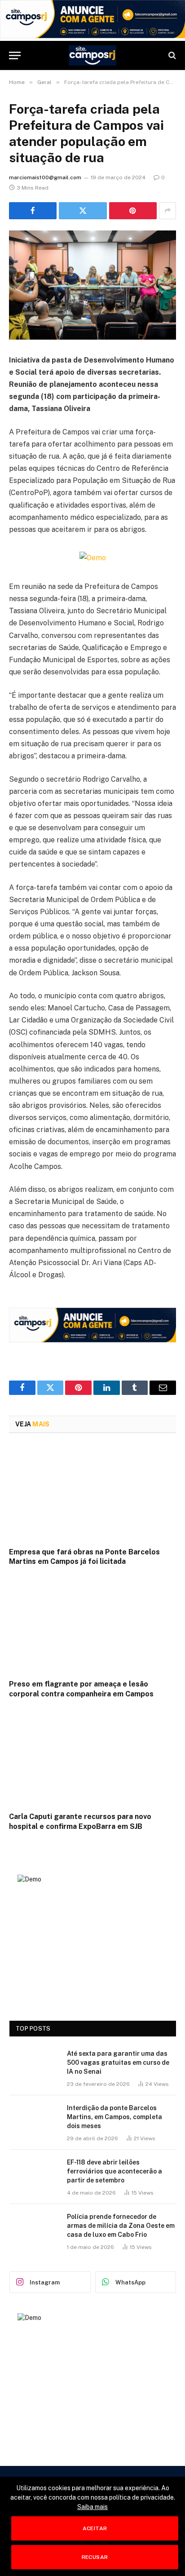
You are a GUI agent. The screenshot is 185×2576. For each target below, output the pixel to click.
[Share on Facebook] (33, 211)
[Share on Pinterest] (133, 211)
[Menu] (15, 55)
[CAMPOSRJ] (93, 55)
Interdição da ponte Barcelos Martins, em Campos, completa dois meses (115, 2117)
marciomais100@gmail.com (45, 177)
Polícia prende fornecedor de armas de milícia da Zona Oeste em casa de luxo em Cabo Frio (121, 2226)
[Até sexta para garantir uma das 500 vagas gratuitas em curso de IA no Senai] (34, 2065)
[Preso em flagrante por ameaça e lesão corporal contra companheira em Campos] (92, 1625)
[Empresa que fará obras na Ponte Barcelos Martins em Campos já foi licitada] (92, 1493)
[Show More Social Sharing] (167, 211)
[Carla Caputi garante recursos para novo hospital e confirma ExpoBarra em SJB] (92, 1758)
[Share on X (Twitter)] (83, 211)
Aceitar (95, 2528)
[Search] (171, 55)
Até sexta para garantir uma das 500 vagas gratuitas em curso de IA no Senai (118, 2063)
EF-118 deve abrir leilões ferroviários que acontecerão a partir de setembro (115, 2171)
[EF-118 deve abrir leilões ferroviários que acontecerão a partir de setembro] (34, 2174)
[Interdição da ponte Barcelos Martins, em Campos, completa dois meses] (34, 2120)
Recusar (95, 2557)
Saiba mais (92, 2507)
